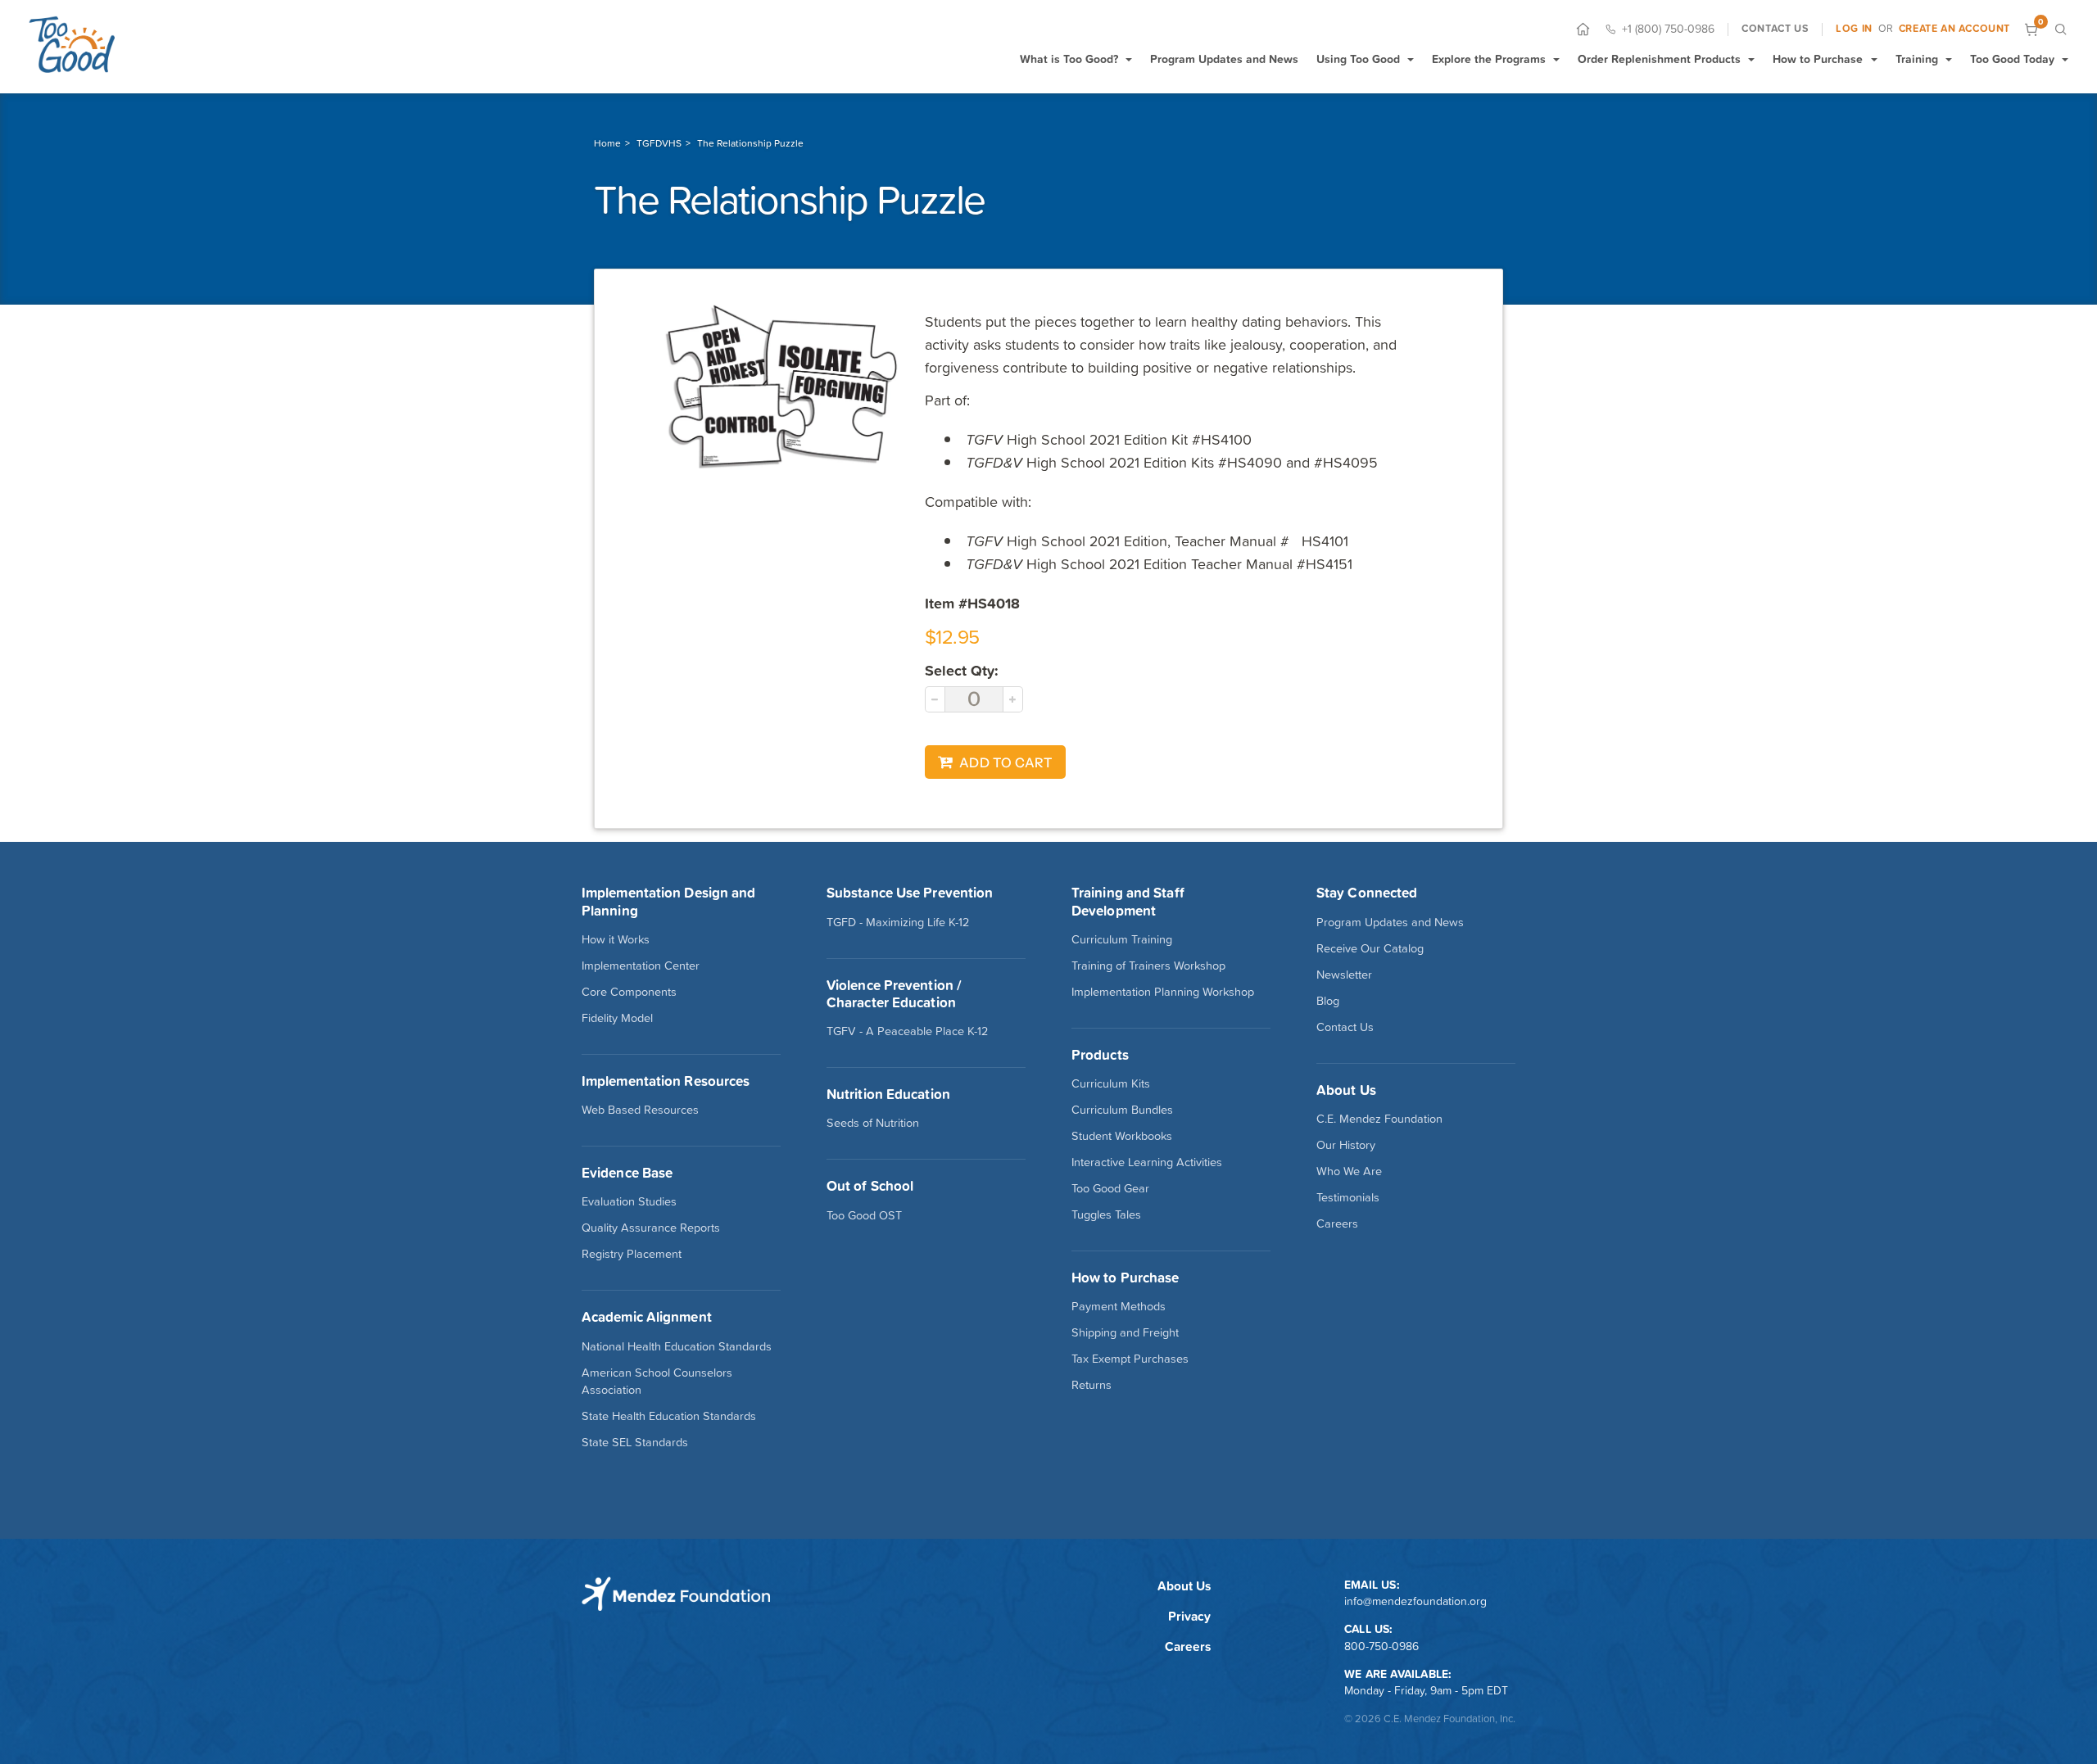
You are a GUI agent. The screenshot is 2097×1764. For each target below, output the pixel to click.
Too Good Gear (1110, 1188)
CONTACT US (1775, 29)
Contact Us (1345, 1027)
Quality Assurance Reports (651, 1228)
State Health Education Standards (669, 1416)
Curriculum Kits (1111, 1083)
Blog (1328, 1001)
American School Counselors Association (657, 1381)
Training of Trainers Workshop (1148, 966)
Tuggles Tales (1106, 1214)
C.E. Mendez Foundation (1379, 1119)
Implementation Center (641, 966)
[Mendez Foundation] (72, 44)
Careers (1337, 1223)
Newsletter (1344, 975)
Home (607, 143)
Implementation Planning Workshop (1163, 992)
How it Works (616, 939)
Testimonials (1348, 1197)
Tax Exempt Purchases (1130, 1359)
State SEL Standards (635, 1442)
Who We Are (1349, 1171)
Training (1917, 59)
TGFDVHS (659, 143)
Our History (1346, 1145)
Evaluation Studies (629, 1201)
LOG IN (1854, 29)
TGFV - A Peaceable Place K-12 (907, 1031)
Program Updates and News (1224, 59)
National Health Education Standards (677, 1346)
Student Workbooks (1122, 1136)
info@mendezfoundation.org (1415, 1601)
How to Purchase (1818, 59)
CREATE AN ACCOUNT (1954, 29)
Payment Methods (1119, 1306)
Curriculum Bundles (1122, 1110)
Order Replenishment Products (1659, 59)
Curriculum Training (1122, 939)
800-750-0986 (1381, 1646)
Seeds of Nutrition (873, 1123)
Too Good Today (2012, 59)
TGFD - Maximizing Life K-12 (898, 922)
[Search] (2061, 29)
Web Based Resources (640, 1110)
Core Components (629, 992)
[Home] (1583, 29)
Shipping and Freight (1125, 1332)
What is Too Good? (1069, 59)
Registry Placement (632, 1254)
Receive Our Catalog (1370, 948)
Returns (1092, 1385)
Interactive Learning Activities (1147, 1162)
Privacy (1189, 1616)
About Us (1184, 1586)
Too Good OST (864, 1215)
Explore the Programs (1489, 59)
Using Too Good (1358, 59)
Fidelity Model (617, 1018)
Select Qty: (962, 670)
